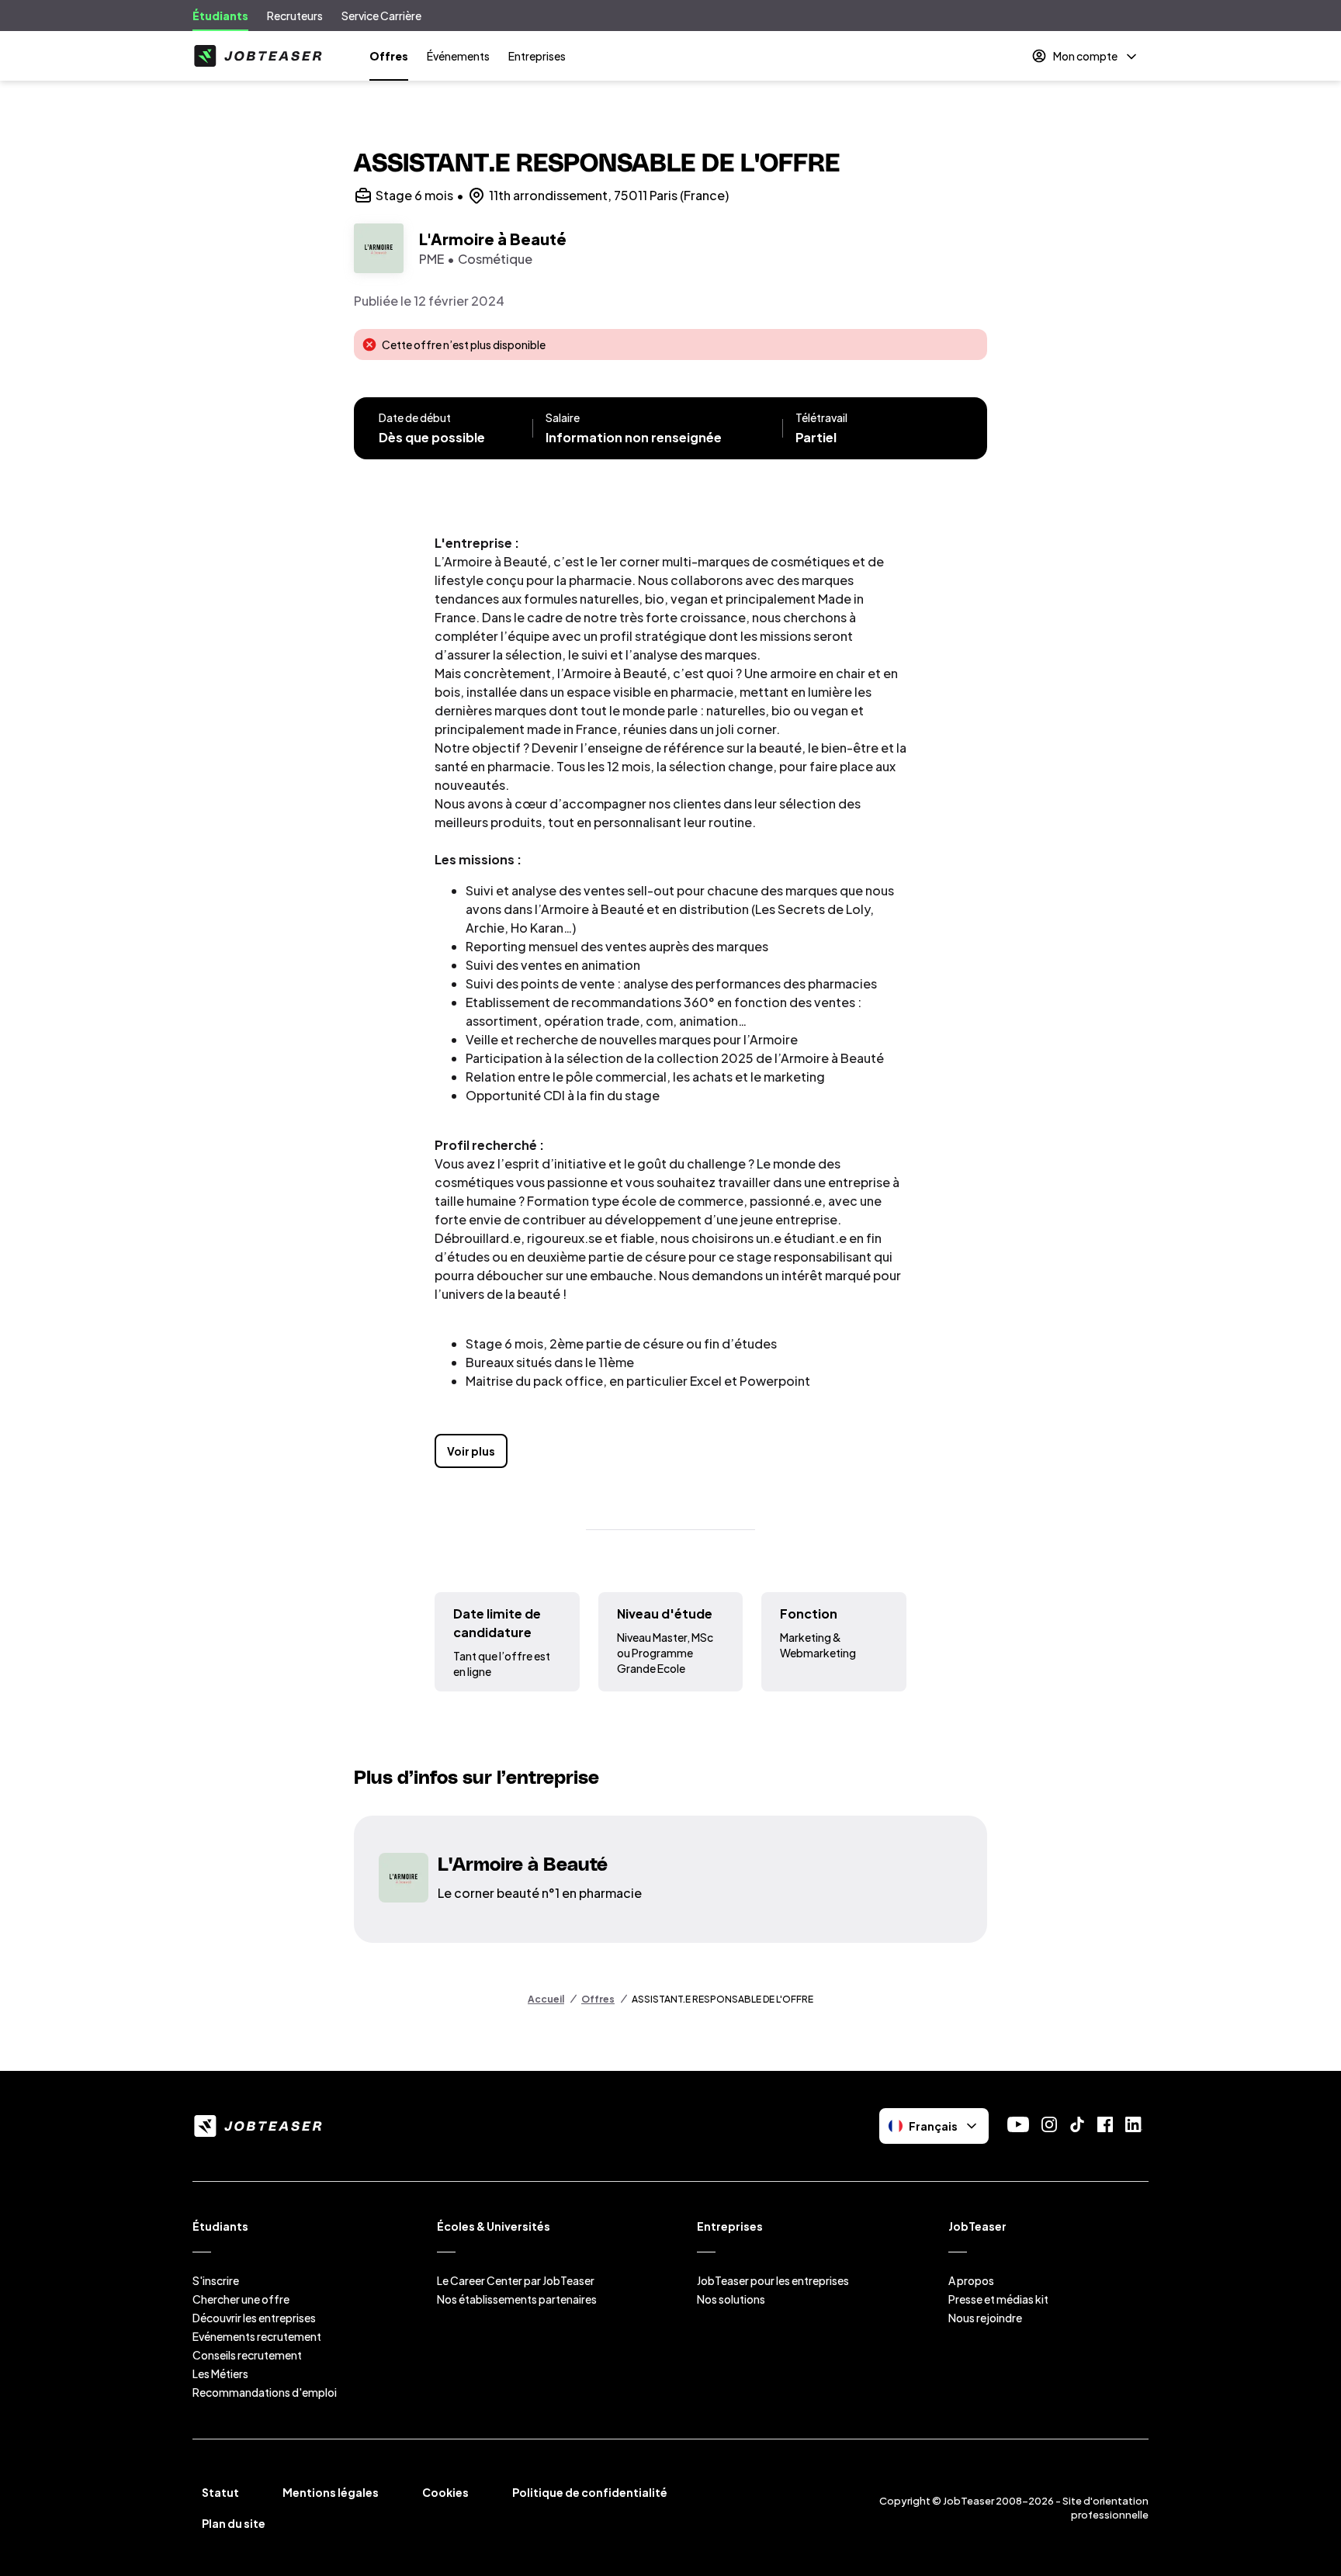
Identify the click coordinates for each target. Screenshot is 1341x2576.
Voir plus (471, 1451)
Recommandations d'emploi (265, 2392)
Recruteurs (295, 16)
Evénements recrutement (257, 2336)
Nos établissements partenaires (517, 2299)
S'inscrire (216, 2280)
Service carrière (381, 16)
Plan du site (234, 2523)
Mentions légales (331, 2492)
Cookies (445, 2492)
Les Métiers (220, 2373)
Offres (389, 56)
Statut (220, 2492)
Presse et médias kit (998, 2299)
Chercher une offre (241, 2299)
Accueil (546, 1999)
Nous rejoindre (985, 2318)
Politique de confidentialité (590, 2492)
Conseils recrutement (247, 2355)
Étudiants (220, 16)
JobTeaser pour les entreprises (773, 2280)
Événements (458, 56)
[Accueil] (258, 56)
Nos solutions (731, 2299)
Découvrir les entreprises (254, 2318)
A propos (971, 2280)
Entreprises (537, 56)
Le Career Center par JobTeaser (516, 2280)
